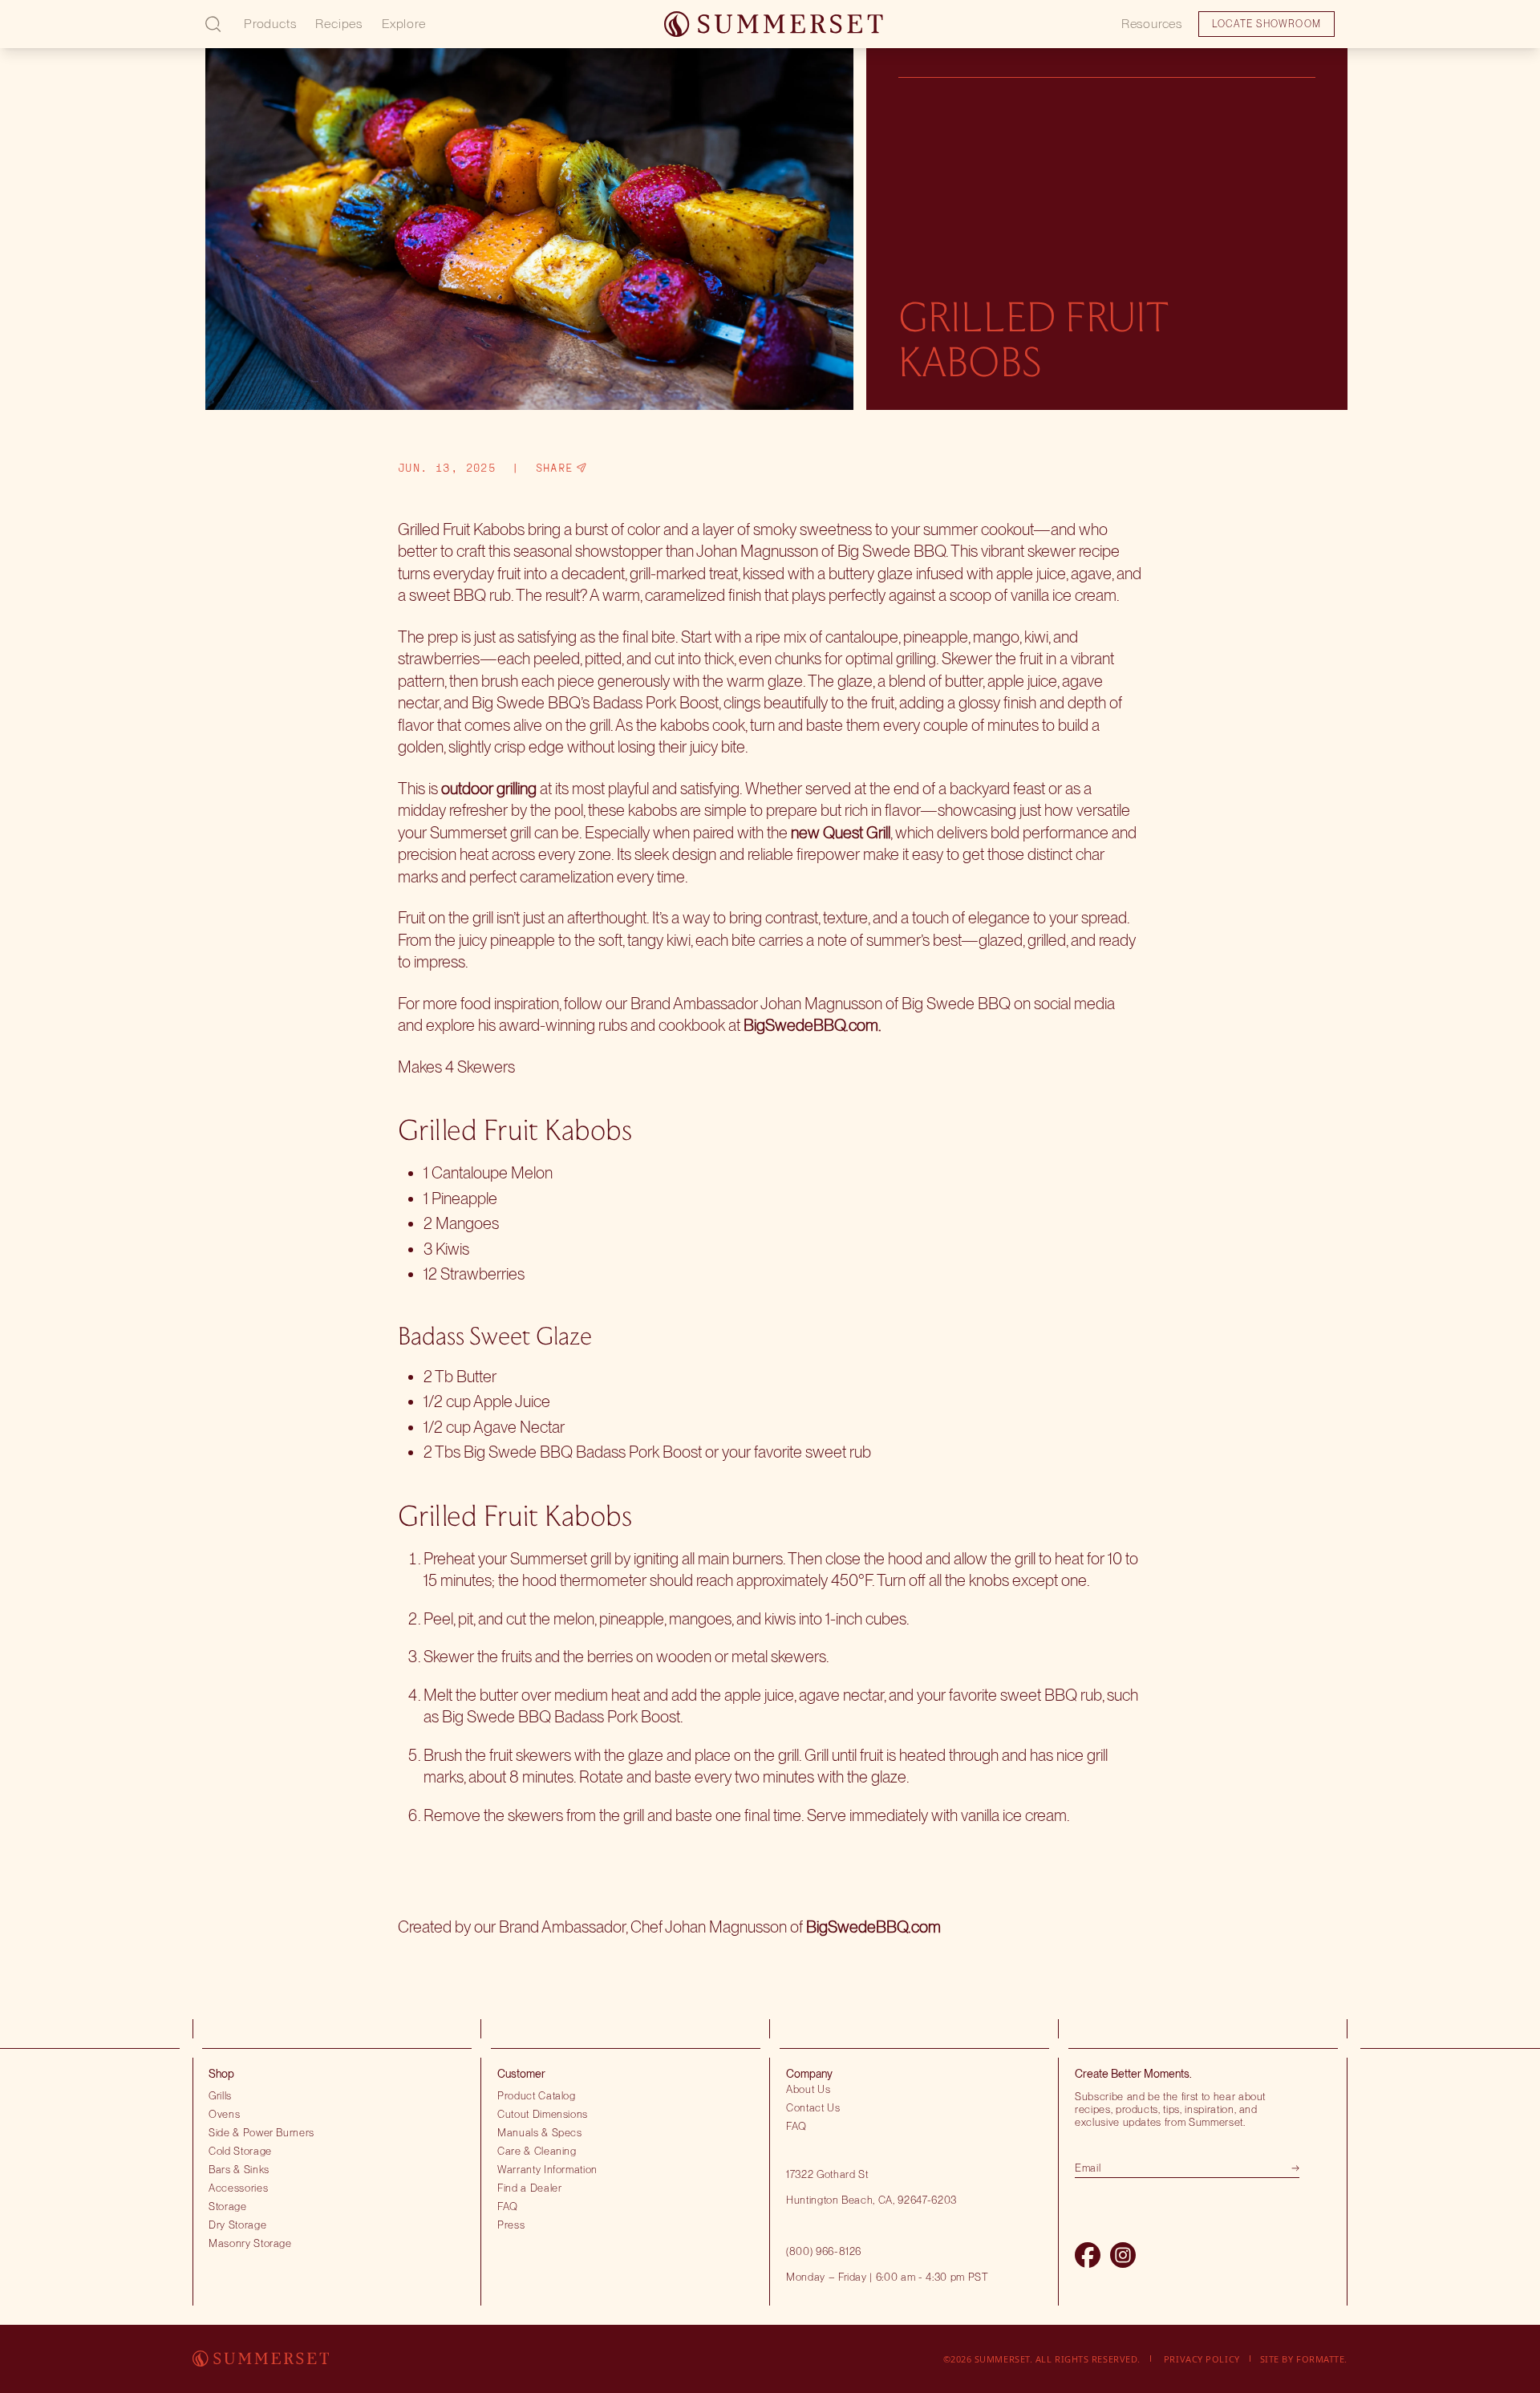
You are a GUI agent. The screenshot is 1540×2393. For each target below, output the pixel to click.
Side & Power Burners (261, 2132)
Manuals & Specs (540, 2132)
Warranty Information (547, 2169)
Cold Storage (240, 2151)
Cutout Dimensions (543, 2114)
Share (555, 468)
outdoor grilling (489, 789)
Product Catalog (537, 2095)
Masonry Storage (250, 2243)
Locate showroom (125, 35)
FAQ (508, 2206)
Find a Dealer (530, 2188)
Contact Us (813, 2107)
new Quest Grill (841, 833)
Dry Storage (237, 2225)
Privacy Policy (1202, 2359)
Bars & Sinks (239, 2169)
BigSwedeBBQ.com (811, 1025)
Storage (228, 2206)
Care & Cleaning (537, 2151)
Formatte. (1322, 2359)
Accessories (238, 2188)
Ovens (224, 2114)
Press (511, 2225)
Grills (220, 2095)
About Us (808, 2089)
